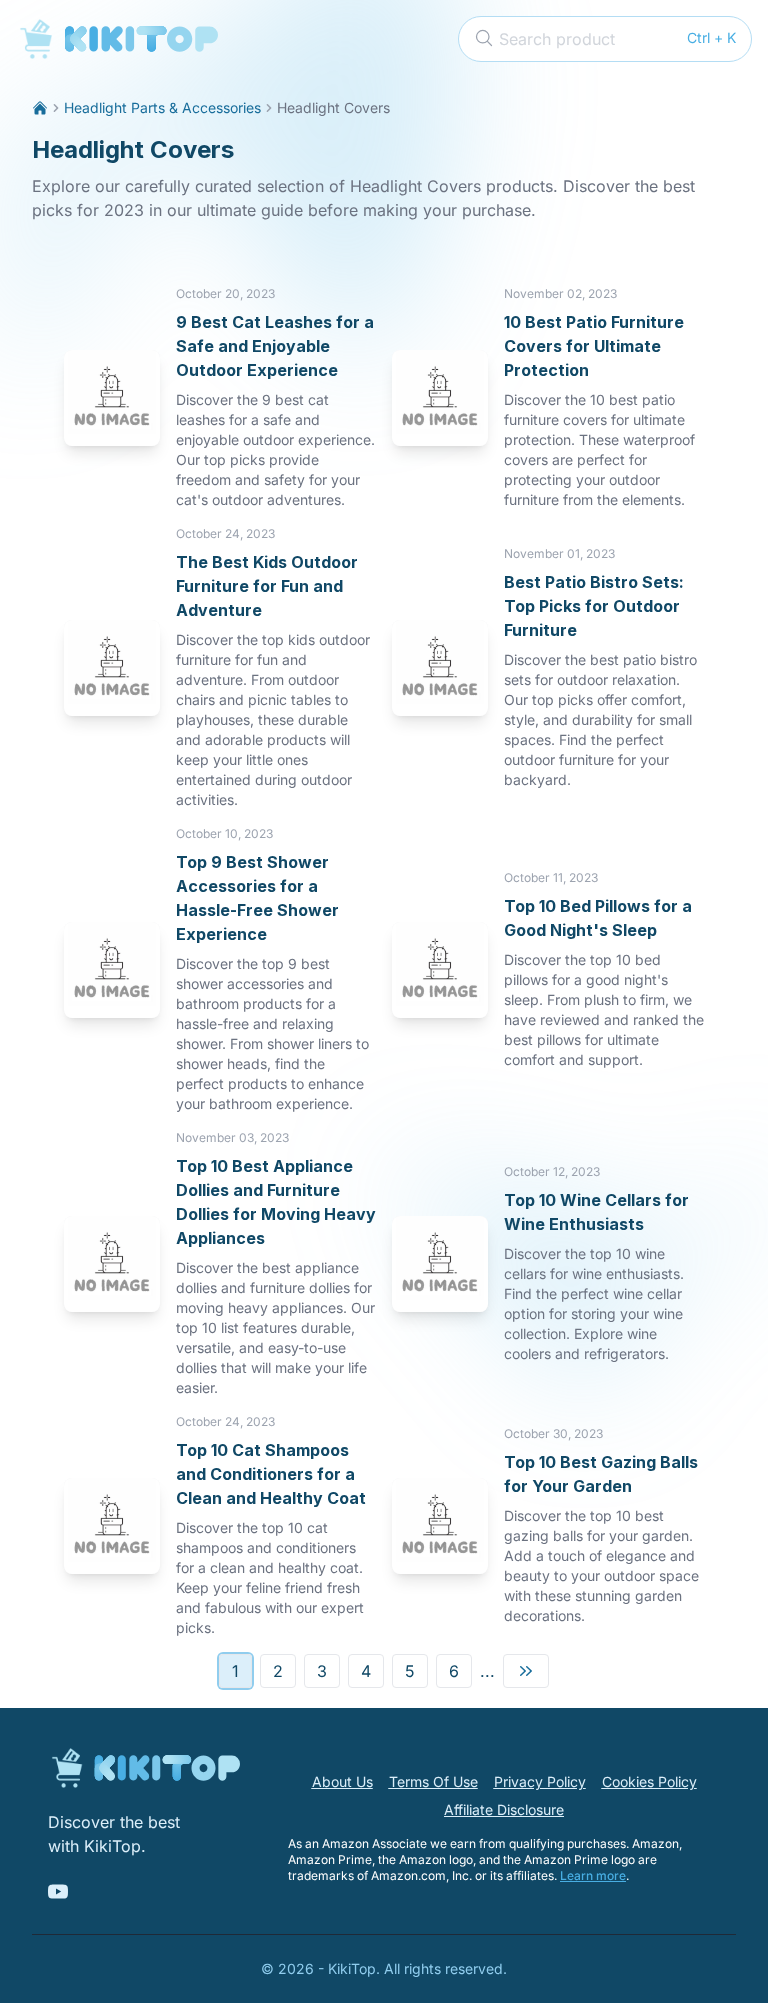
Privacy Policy (540, 1781)
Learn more (593, 1875)
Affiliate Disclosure (504, 1809)
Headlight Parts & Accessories (162, 107)
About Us (342, 1781)
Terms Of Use (433, 1781)
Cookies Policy (649, 1781)
